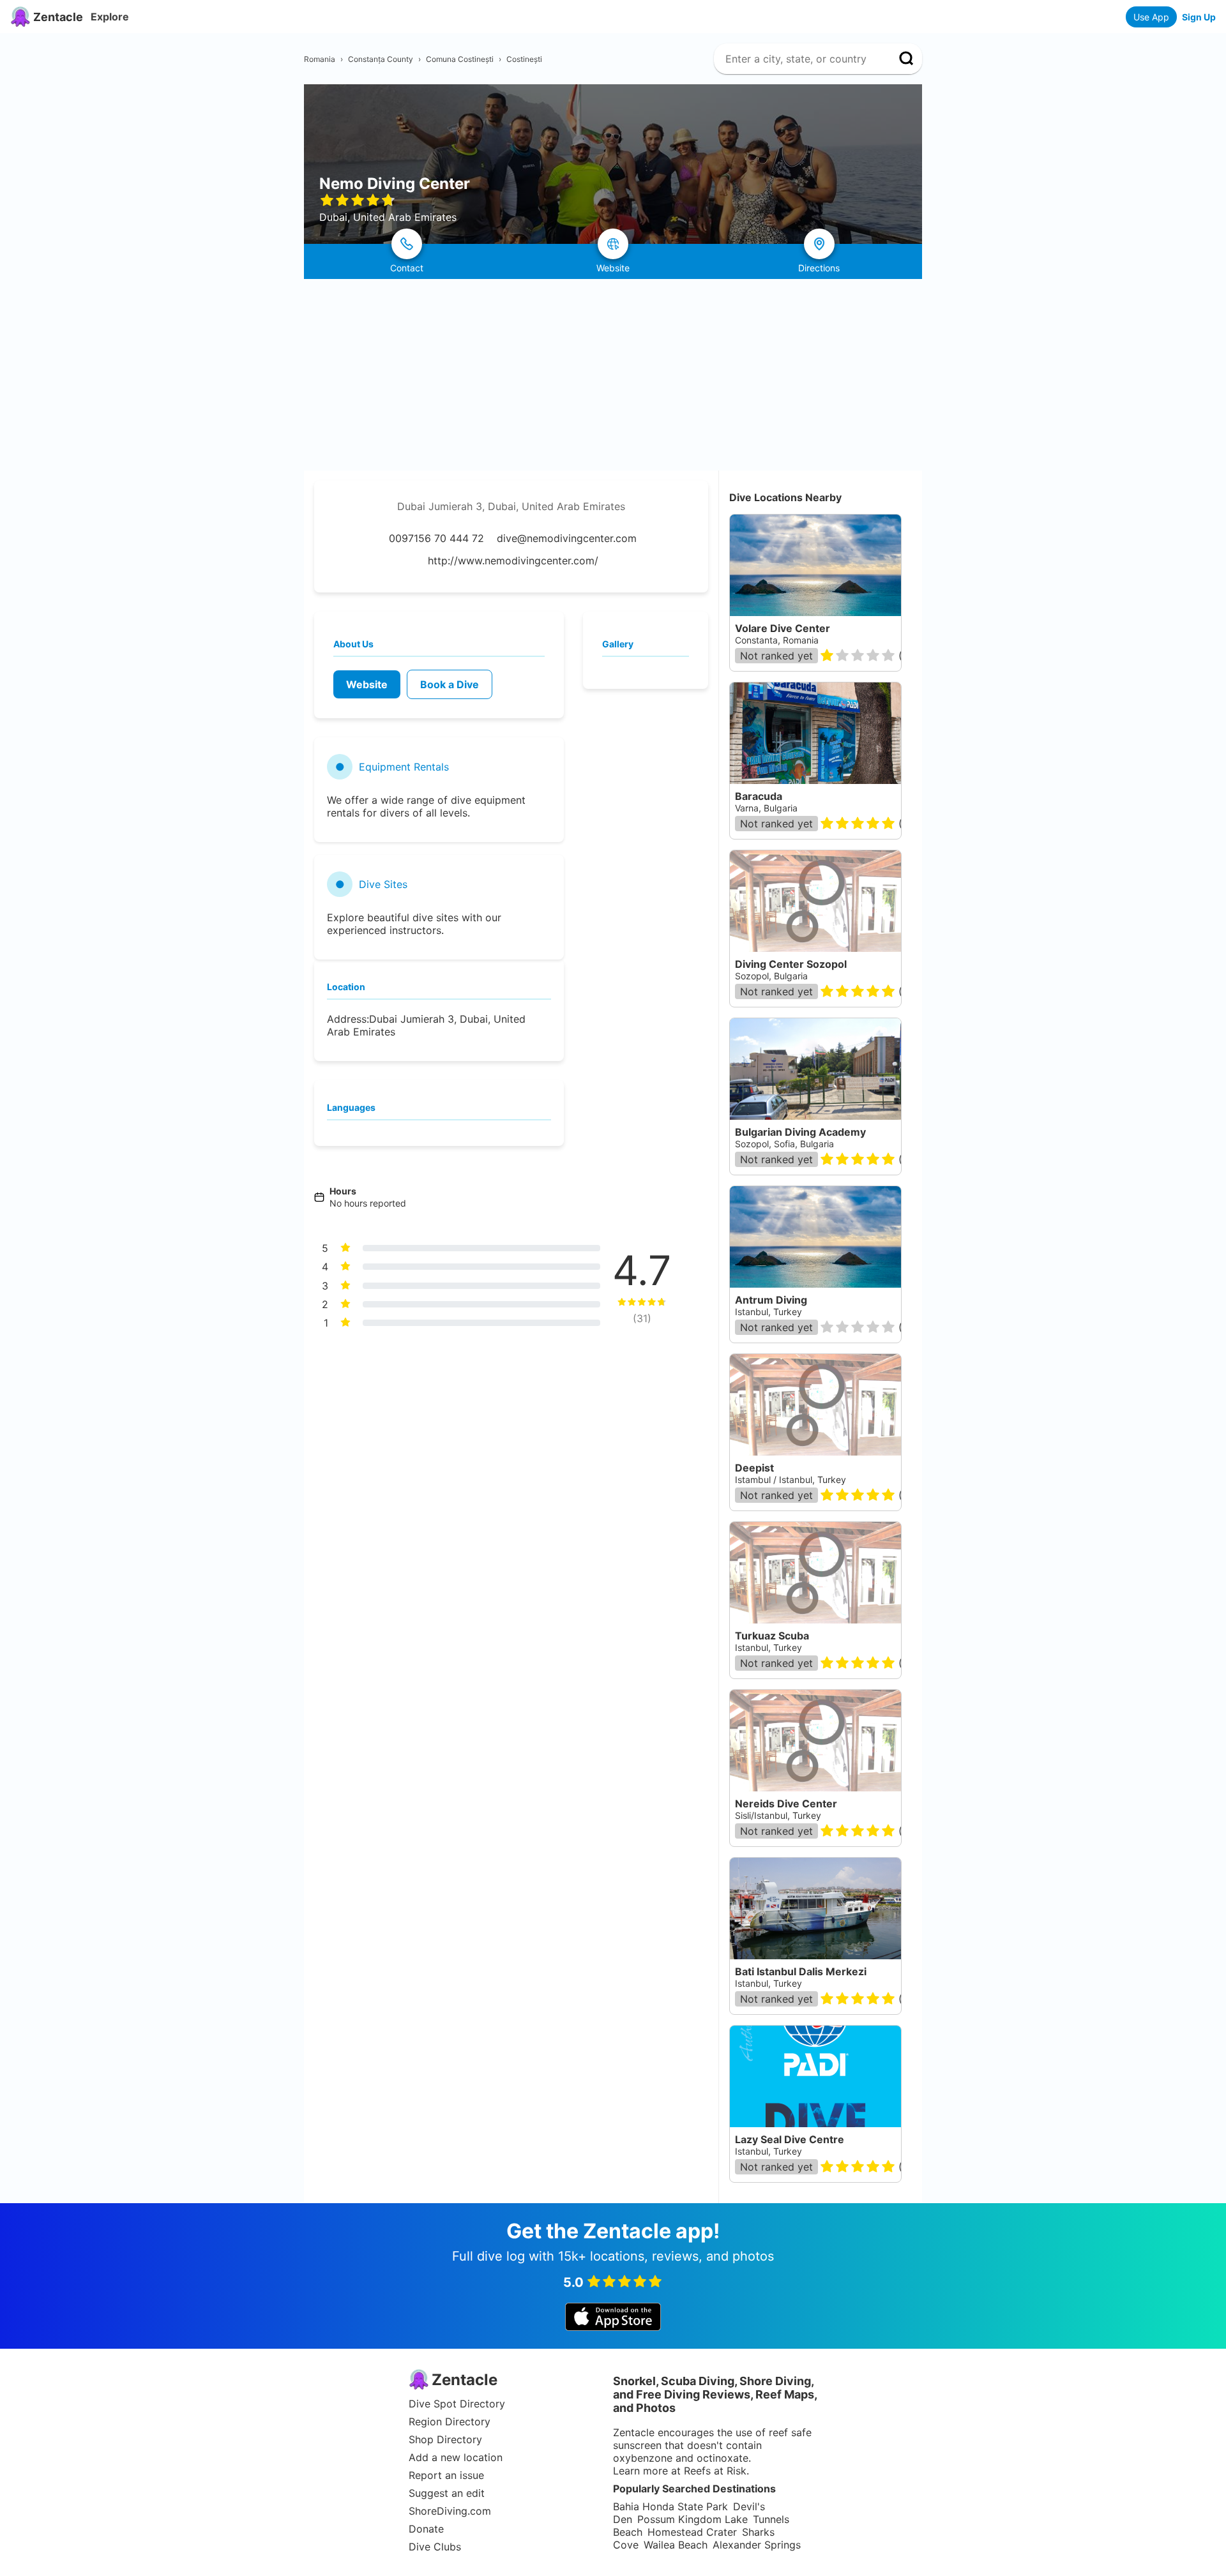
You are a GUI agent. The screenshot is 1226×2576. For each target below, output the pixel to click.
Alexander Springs (757, 2545)
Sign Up (1199, 17)
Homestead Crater (692, 2532)
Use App (1151, 17)
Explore (110, 17)
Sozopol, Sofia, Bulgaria (784, 1144)
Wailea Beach (676, 2545)
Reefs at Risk (715, 2471)
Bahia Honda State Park (670, 2506)
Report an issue (446, 2475)
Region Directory (450, 2422)
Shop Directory (445, 2439)
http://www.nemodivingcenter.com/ (513, 561)
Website (367, 684)
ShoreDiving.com (450, 2511)
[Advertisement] (613, 375)
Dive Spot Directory (457, 2404)
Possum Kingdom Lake (692, 2519)
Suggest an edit (447, 2493)
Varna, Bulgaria (766, 808)
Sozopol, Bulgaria (771, 976)
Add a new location (456, 2457)
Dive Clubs (435, 2547)
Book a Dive (450, 684)
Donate (426, 2529)
